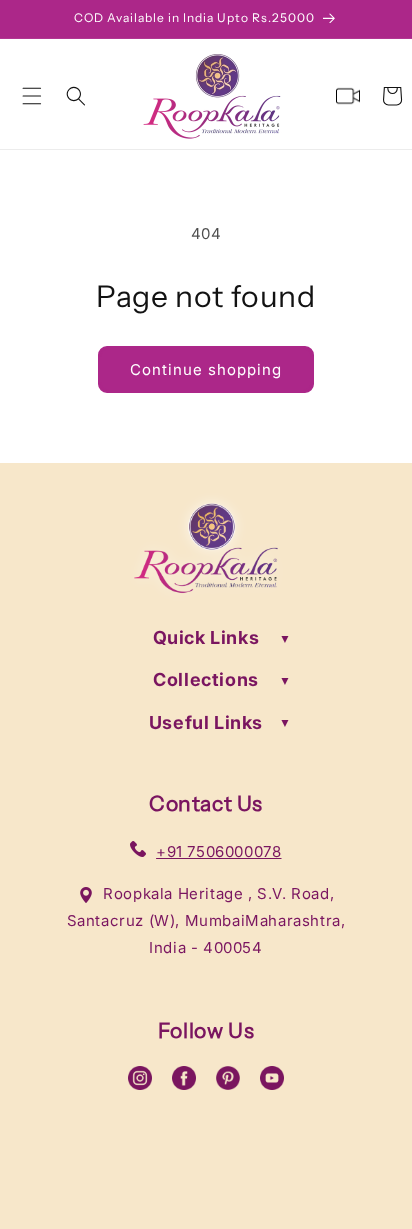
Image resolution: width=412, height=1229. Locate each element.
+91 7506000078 (218, 851)
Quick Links (206, 637)
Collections (206, 679)
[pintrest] (228, 1083)
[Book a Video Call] (348, 96)
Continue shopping (206, 369)
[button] (32, 96)
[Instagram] (140, 1083)
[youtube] (272, 1083)
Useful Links (206, 722)
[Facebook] (184, 1083)
